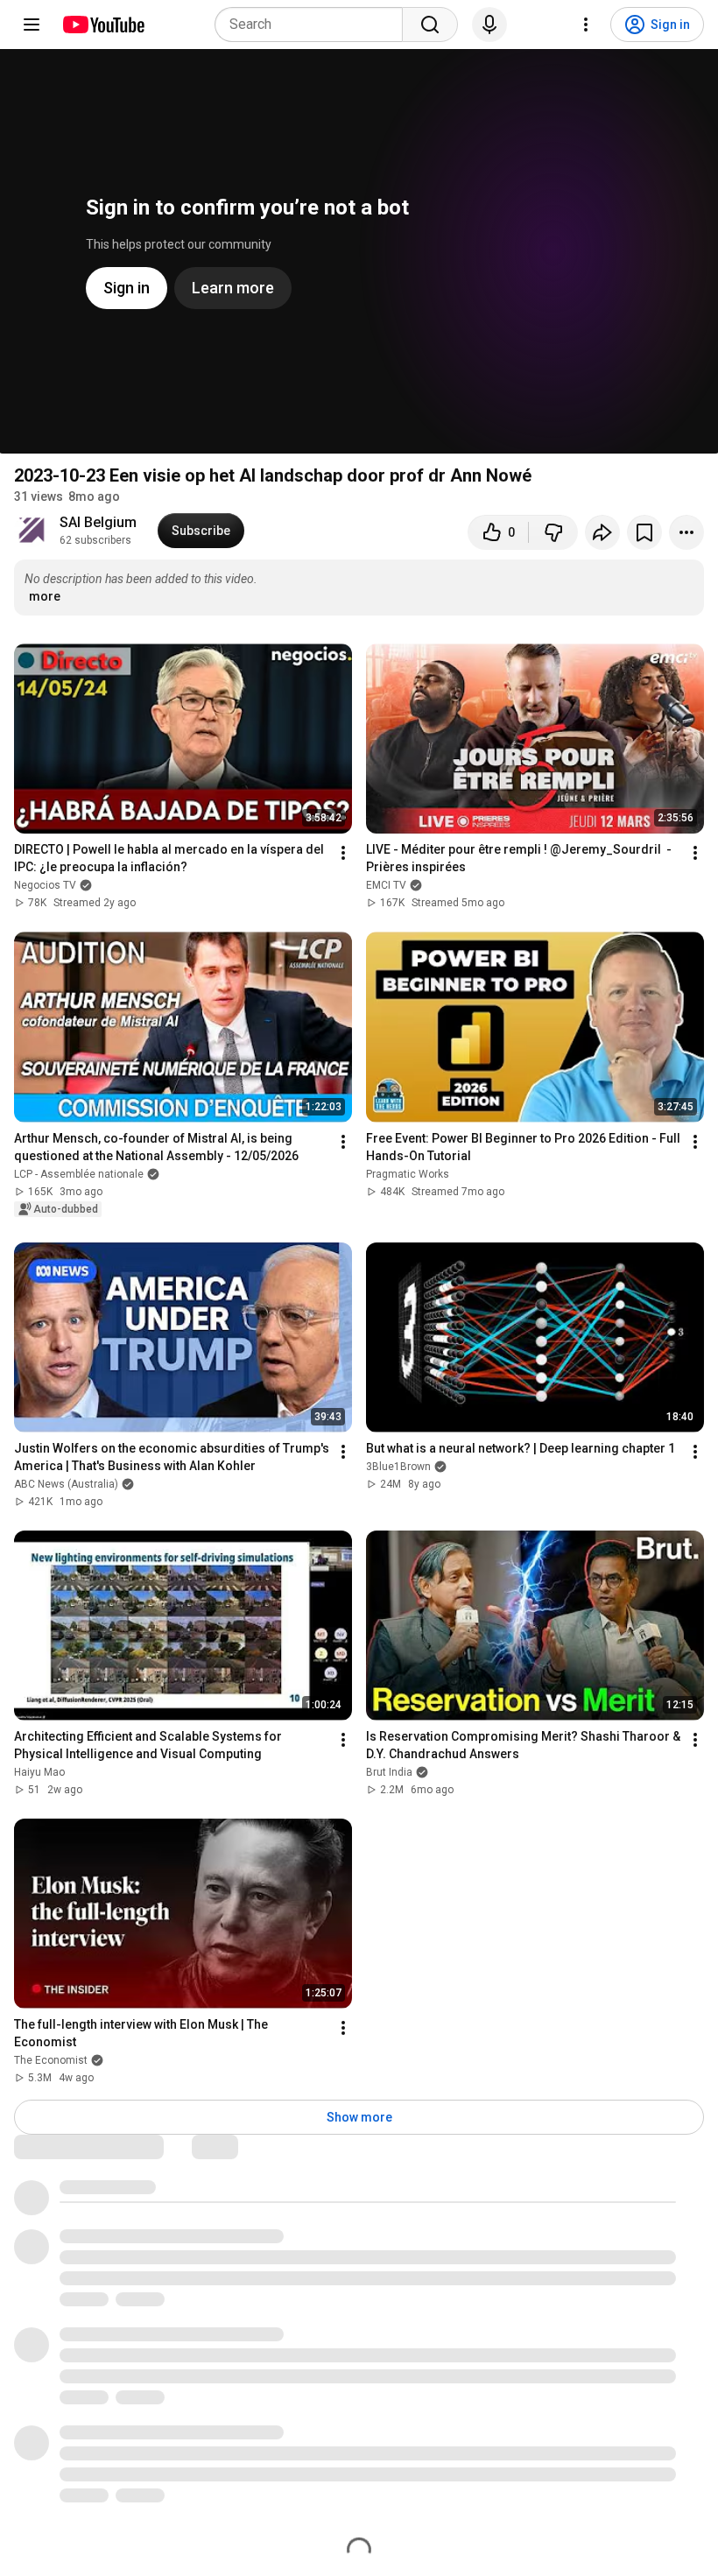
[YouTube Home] (103, 25)
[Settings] (586, 25)
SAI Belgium (98, 522)
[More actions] (686, 532)
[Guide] (32, 25)
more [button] (45, 596)
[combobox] (314, 25)
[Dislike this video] (553, 532)
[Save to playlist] (644, 532)
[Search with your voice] (489, 25)
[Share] (602, 532)
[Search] (430, 25)
